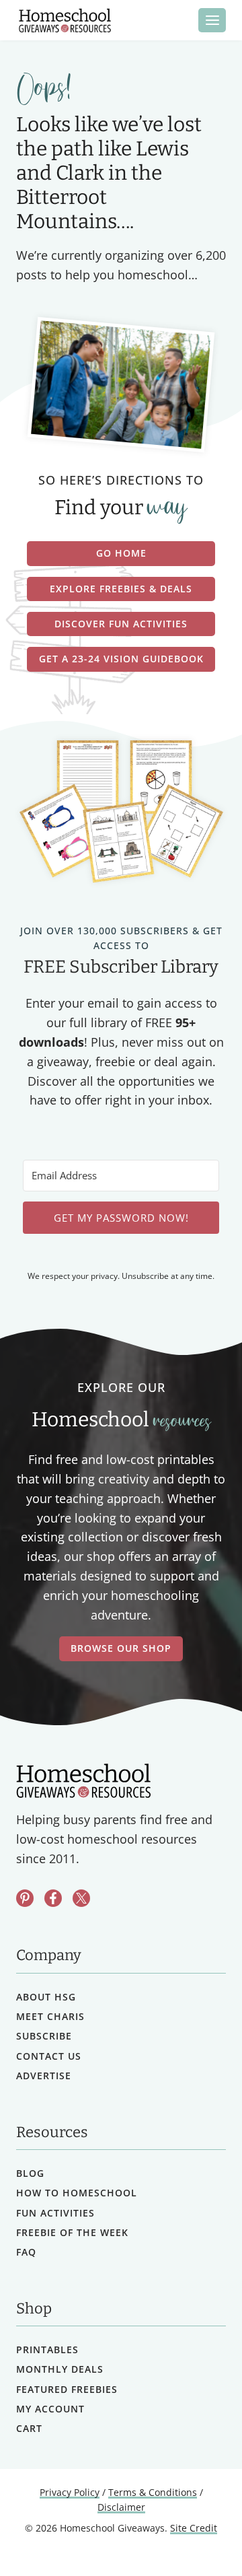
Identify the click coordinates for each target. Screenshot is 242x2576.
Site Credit (194, 2528)
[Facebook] (53, 1898)
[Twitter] (81, 1898)
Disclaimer (121, 2507)
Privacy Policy (70, 2492)
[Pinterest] (25, 1898)
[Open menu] (212, 20)
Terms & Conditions (153, 2492)
